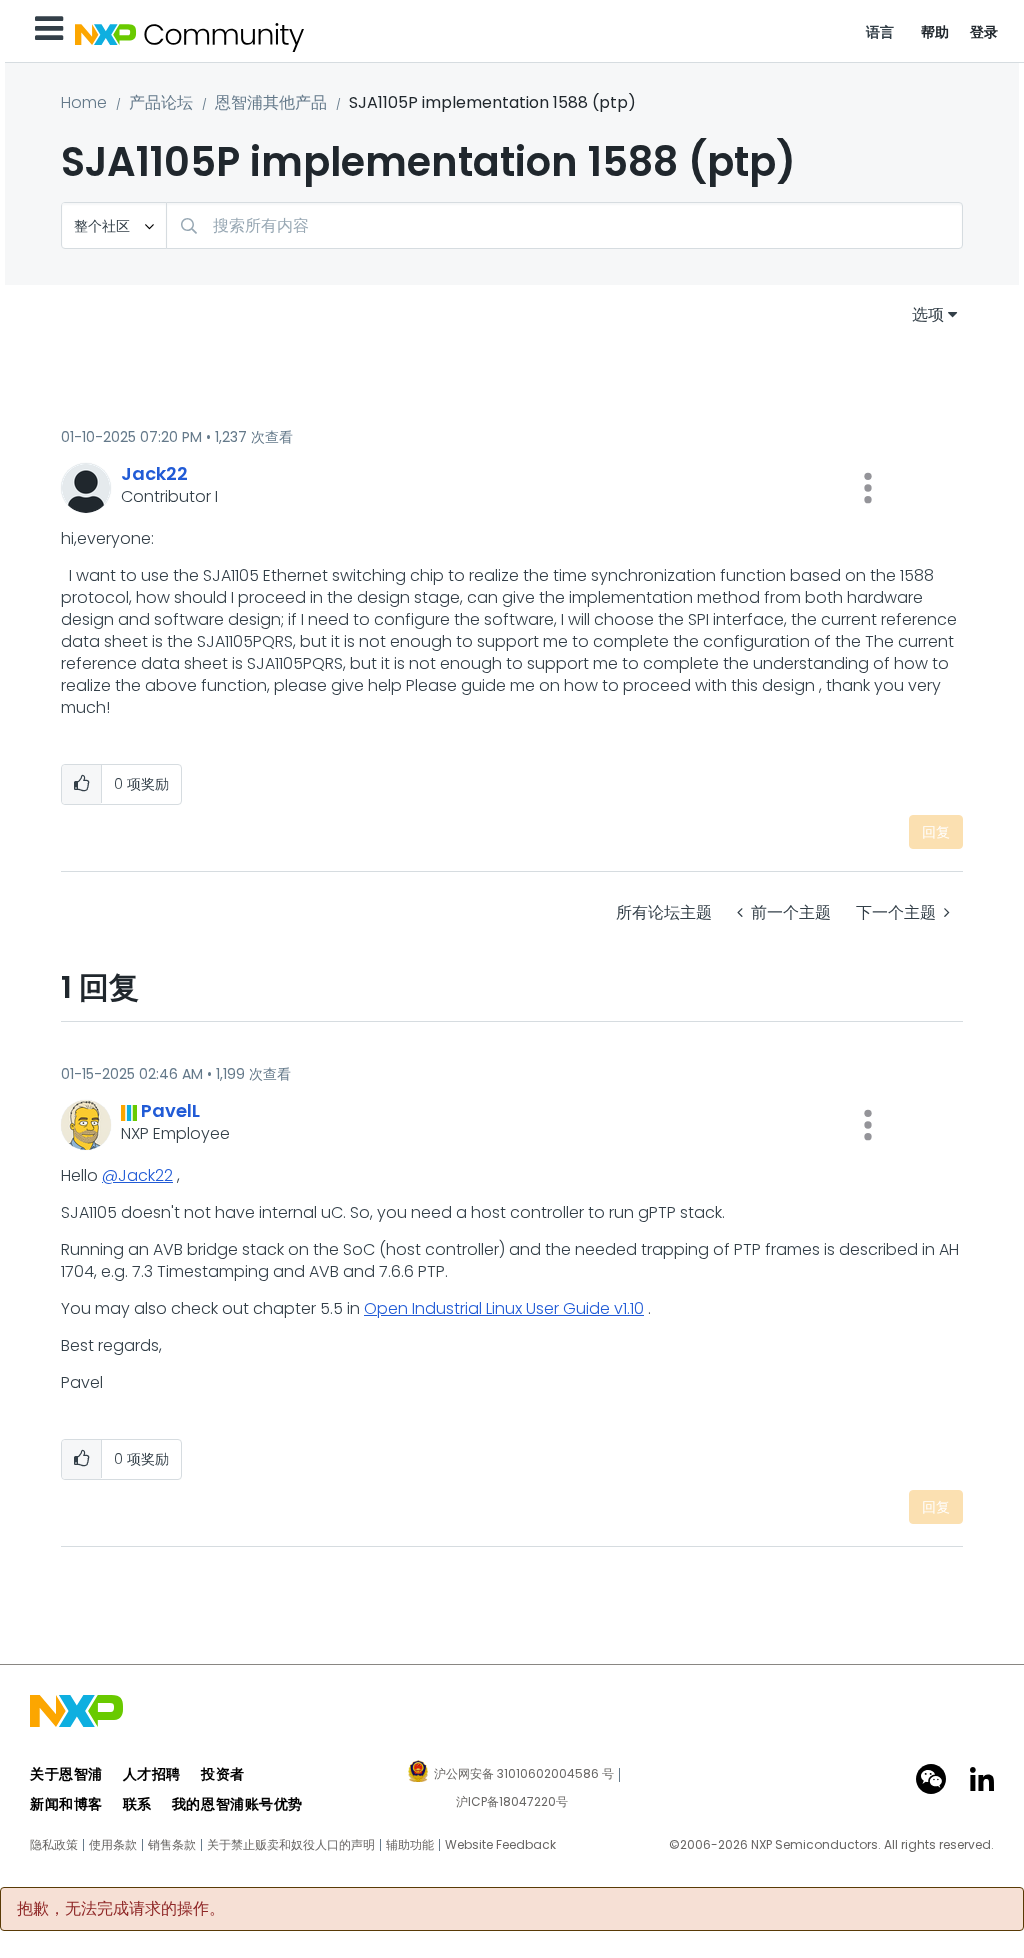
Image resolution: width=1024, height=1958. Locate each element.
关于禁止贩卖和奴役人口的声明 (291, 1845)
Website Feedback (500, 1845)
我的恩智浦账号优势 (237, 1804)
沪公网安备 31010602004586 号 (524, 1775)
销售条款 (172, 1845)
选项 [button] (928, 314)
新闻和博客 (66, 1804)
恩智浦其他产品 (271, 102)
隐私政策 (54, 1845)
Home (84, 102)
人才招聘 (152, 1774)
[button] (868, 488)
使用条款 (113, 1845)
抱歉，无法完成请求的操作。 (121, 1909)
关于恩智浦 (66, 1774)
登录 (984, 32)
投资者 (223, 1774)
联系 (137, 1804)
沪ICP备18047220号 (512, 1802)
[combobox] (564, 225)
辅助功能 (410, 1845)
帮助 (935, 32)
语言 (880, 32)
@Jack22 (137, 1175)
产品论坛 (161, 102)
